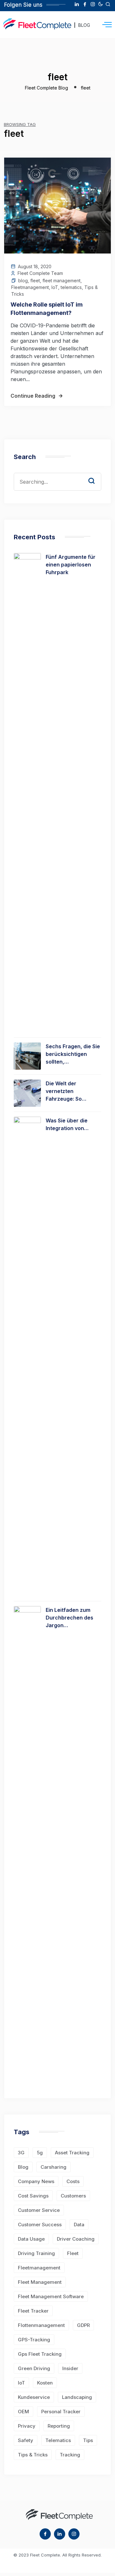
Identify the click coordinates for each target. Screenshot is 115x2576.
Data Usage (31, 2239)
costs (73, 2181)
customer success (40, 2225)
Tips (88, 2440)
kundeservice (34, 2397)
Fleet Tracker (33, 2311)
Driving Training (36, 2253)
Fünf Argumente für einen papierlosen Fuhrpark (71, 565)
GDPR (83, 2325)
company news (36, 2181)
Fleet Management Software (51, 2296)
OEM (23, 2412)
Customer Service (39, 2210)
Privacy (27, 2426)
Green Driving (34, 2368)
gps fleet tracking (40, 2354)
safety (26, 2440)
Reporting (59, 2426)
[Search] (96, 475)
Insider (70, 2368)
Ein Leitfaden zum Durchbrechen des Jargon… (69, 1618)
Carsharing (54, 2167)
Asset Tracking (72, 2153)
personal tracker (61, 2412)
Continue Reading (33, 396)
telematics (71, 287)
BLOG (84, 25)
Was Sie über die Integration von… (67, 1124)
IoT (55, 287)
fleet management (61, 281)
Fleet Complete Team (40, 273)
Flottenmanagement (41, 2325)
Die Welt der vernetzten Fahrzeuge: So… (66, 1091)
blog (23, 281)
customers (73, 2196)
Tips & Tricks (33, 2455)
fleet (35, 281)
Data (79, 2225)
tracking (70, 2455)
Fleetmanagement (30, 287)
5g (40, 2153)
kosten (45, 2383)
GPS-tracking (34, 2340)
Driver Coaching (76, 2239)
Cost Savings (33, 2196)
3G (21, 2153)
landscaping (77, 2397)
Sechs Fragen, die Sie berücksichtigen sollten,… (73, 1054)
